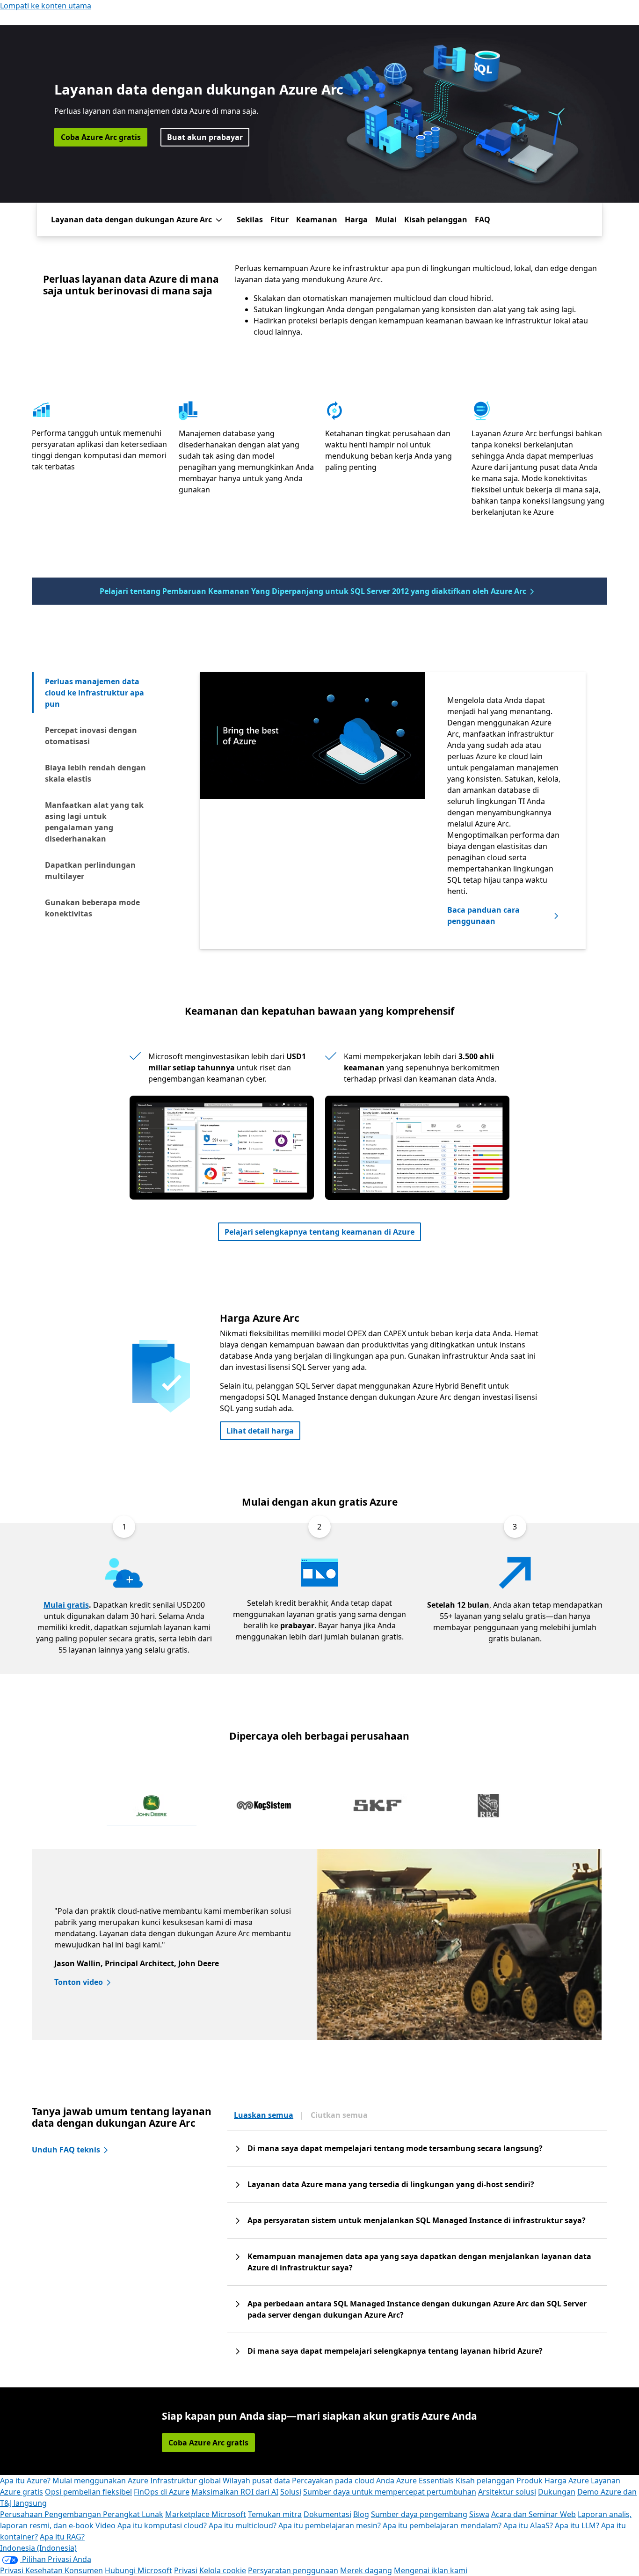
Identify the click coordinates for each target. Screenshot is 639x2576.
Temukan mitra (275, 2514)
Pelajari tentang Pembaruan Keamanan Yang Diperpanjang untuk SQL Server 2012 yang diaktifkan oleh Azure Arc (313, 591)
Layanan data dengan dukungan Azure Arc (131, 220)
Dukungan (557, 2492)
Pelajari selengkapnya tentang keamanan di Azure (319, 1232)
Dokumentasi (327, 2514)
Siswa (479, 2514)
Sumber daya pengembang (419, 2514)
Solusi (291, 2492)
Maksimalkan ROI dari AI (235, 2492)
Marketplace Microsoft (206, 2514)
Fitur (280, 220)
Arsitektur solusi (507, 2492)
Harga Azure (567, 2481)
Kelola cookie (223, 2570)
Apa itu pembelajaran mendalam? (442, 2525)
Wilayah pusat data (256, 2481)
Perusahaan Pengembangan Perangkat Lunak (82, 2514)
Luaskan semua (264, 2115)
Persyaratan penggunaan (293, 2570)
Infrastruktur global (185, 2481)
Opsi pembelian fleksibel (88, 2492)
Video (105, 2525)
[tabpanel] (393, 788)
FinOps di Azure (162, 2492)
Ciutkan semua (339, 2115)
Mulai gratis (66, 1605)
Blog (361, 2514)
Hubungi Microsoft (138, 2570)
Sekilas (250, 220)
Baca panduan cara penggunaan (483, 915)
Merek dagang (366, 2570)
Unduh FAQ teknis (66, 2150)
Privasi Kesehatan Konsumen (51, 2570)
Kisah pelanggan (436, 220)
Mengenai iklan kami (431, 2570)
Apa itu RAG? (62, 2537)
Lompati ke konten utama (46, 6)
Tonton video (79, 1982)
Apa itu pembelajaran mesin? (330, 2525)
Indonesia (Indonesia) (38, 2548)
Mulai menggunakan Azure (100, 2481)
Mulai (386, 220)
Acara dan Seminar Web (534, 2514)
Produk (530, 2481)
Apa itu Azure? (25, 2481)
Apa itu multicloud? (243, 2525)
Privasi (186, 2570)
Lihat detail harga (260, 1431)
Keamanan (317, 220)
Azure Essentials (425, 2481)
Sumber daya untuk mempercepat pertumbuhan (390, 2492)
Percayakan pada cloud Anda (343, 2481)
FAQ (483, 220)
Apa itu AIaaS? (528, 2525)
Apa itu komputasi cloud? (162, 2525)
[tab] (99, 693)
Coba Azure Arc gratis (101, 137)
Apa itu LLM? (577, 2525)
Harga (356, 220)
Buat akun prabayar (205, 137)
